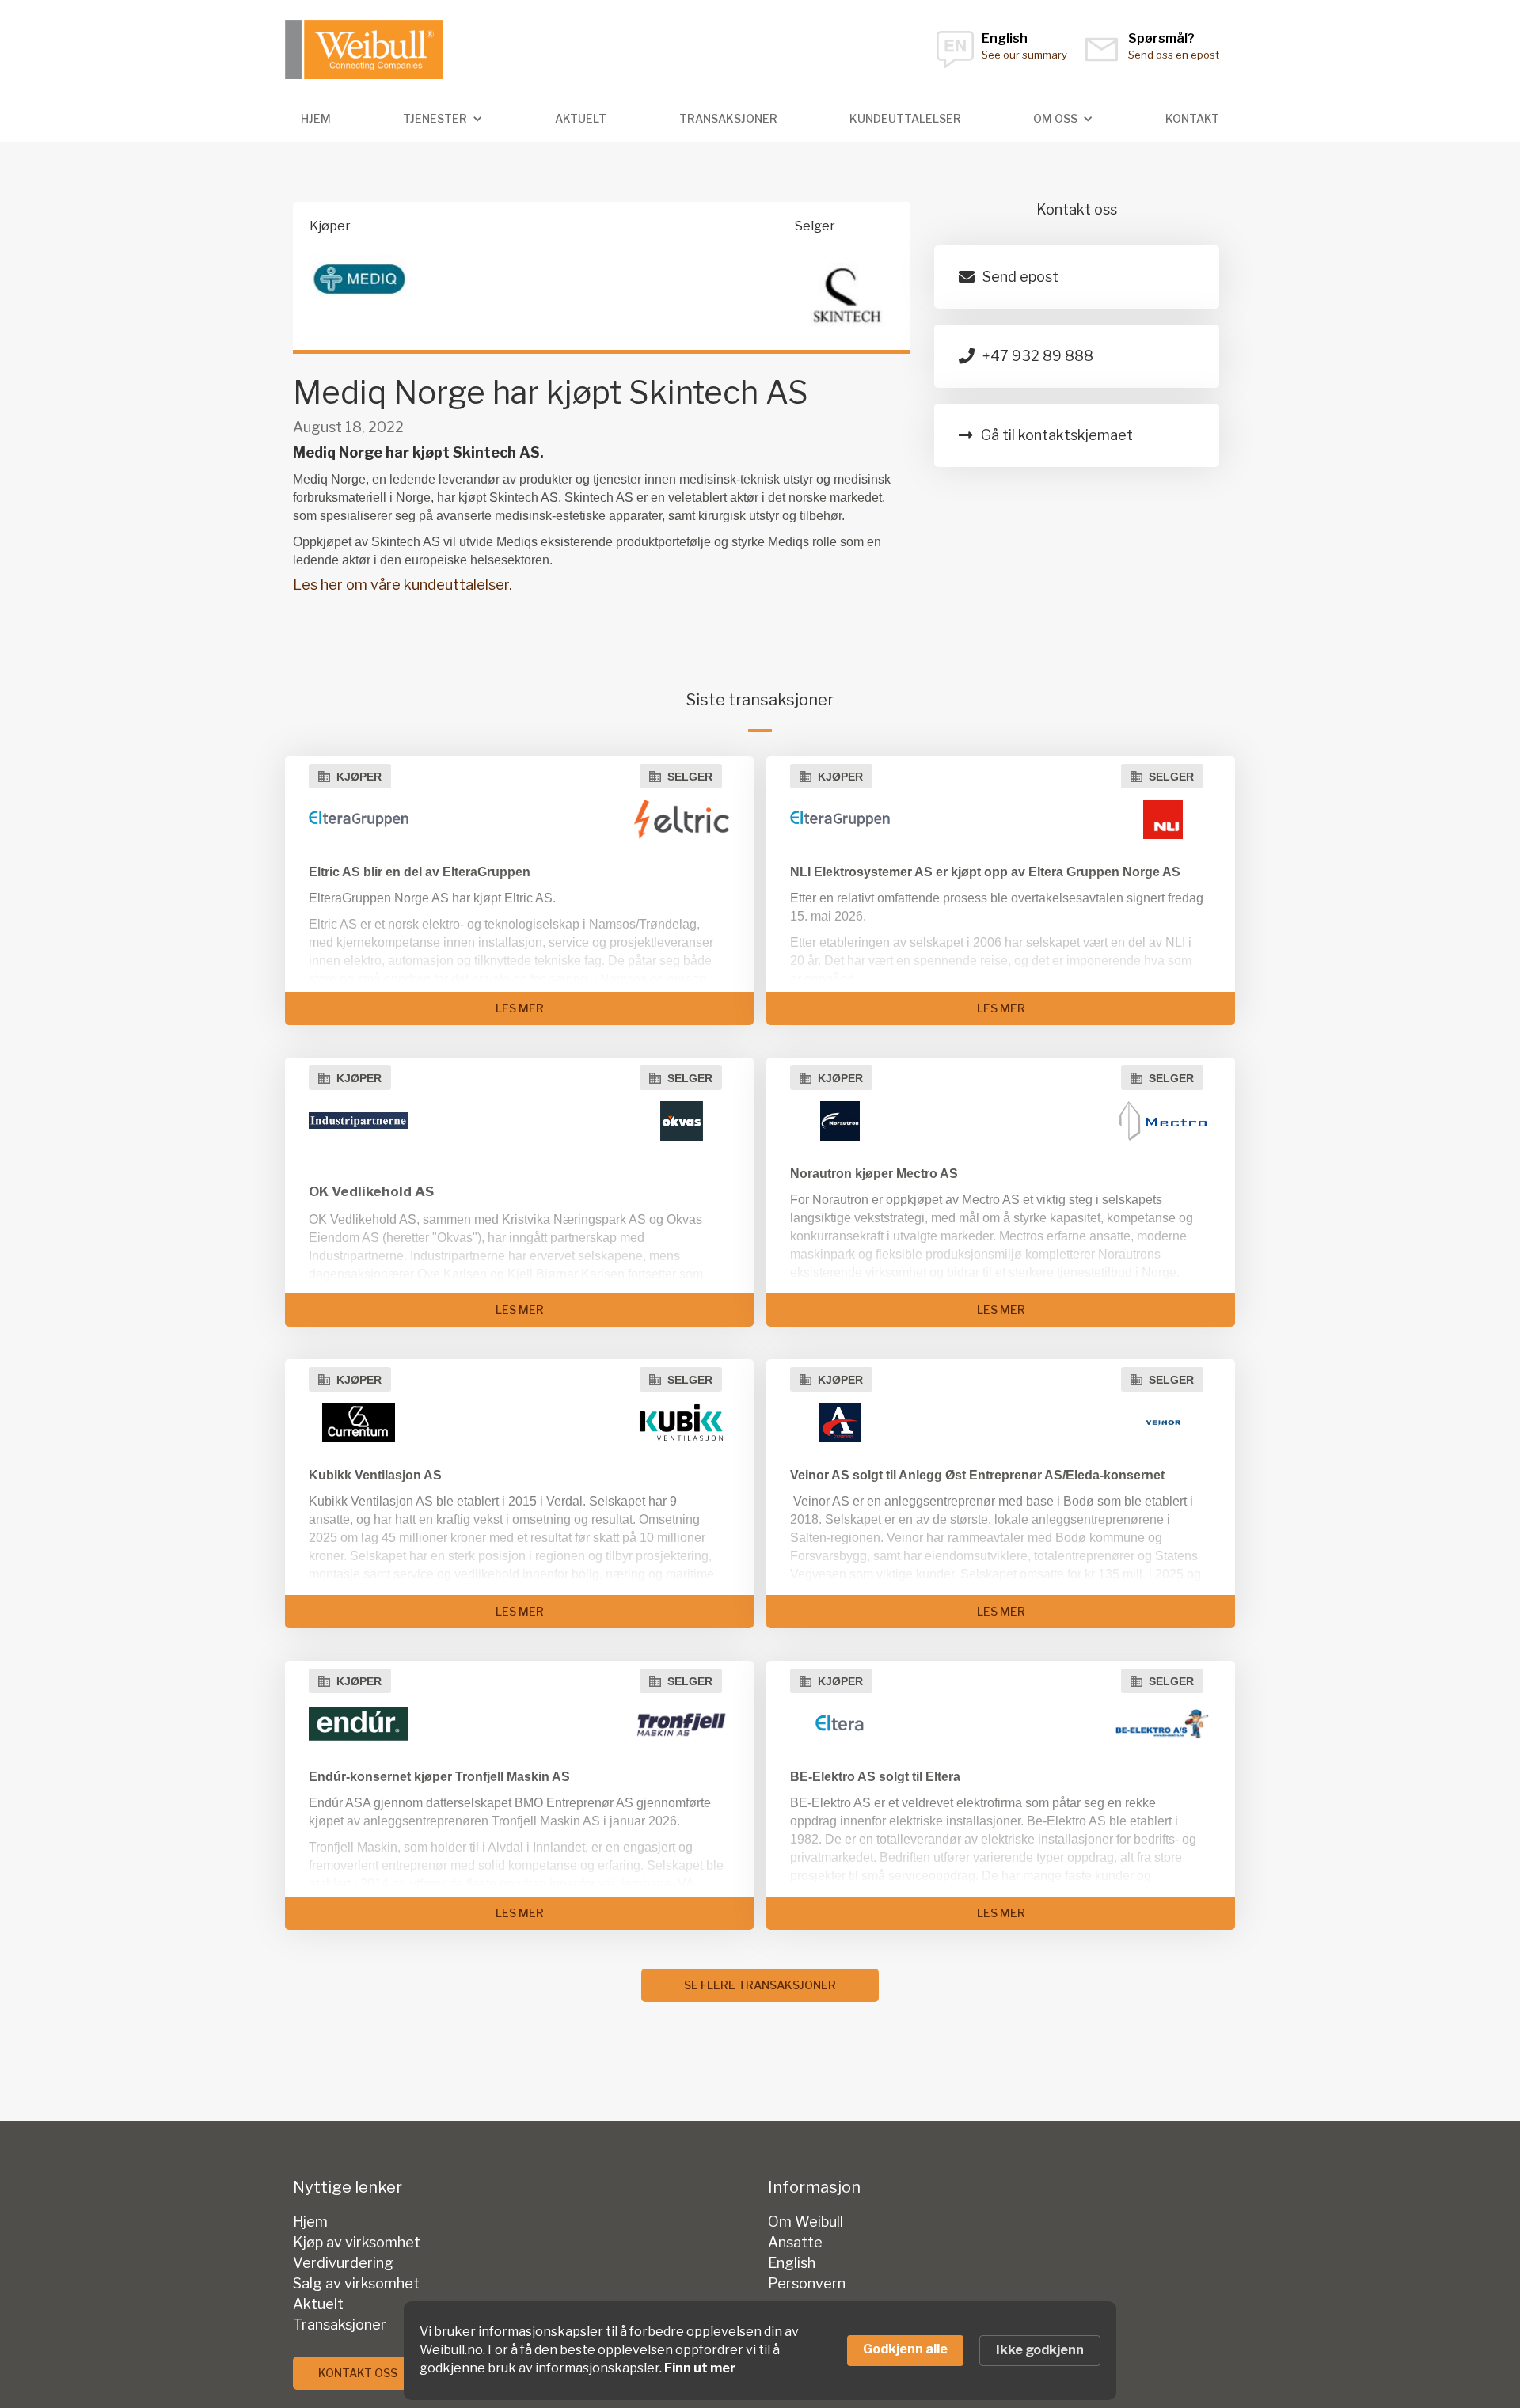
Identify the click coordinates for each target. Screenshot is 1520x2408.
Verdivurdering (343, 2263)
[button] (443, 119)
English (792, 2263)
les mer (520, 1008)
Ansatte (795, 2243)
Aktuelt (581, 118)
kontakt (1192, 118)
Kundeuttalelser (905, 118)
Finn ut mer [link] (700, 2368)
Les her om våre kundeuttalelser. (403, 585)
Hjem (310, 2222)
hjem (316, 118)
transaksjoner (728, 118)
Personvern (807, 2284)
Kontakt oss (358, 2373)
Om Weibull (806, 2222)
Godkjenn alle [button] (905, 2349)
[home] (364, 49)
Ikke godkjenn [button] (1040, 2350)
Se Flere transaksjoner (760, 1985)
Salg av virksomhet (356, 2284)
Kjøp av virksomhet (357, 2243)
